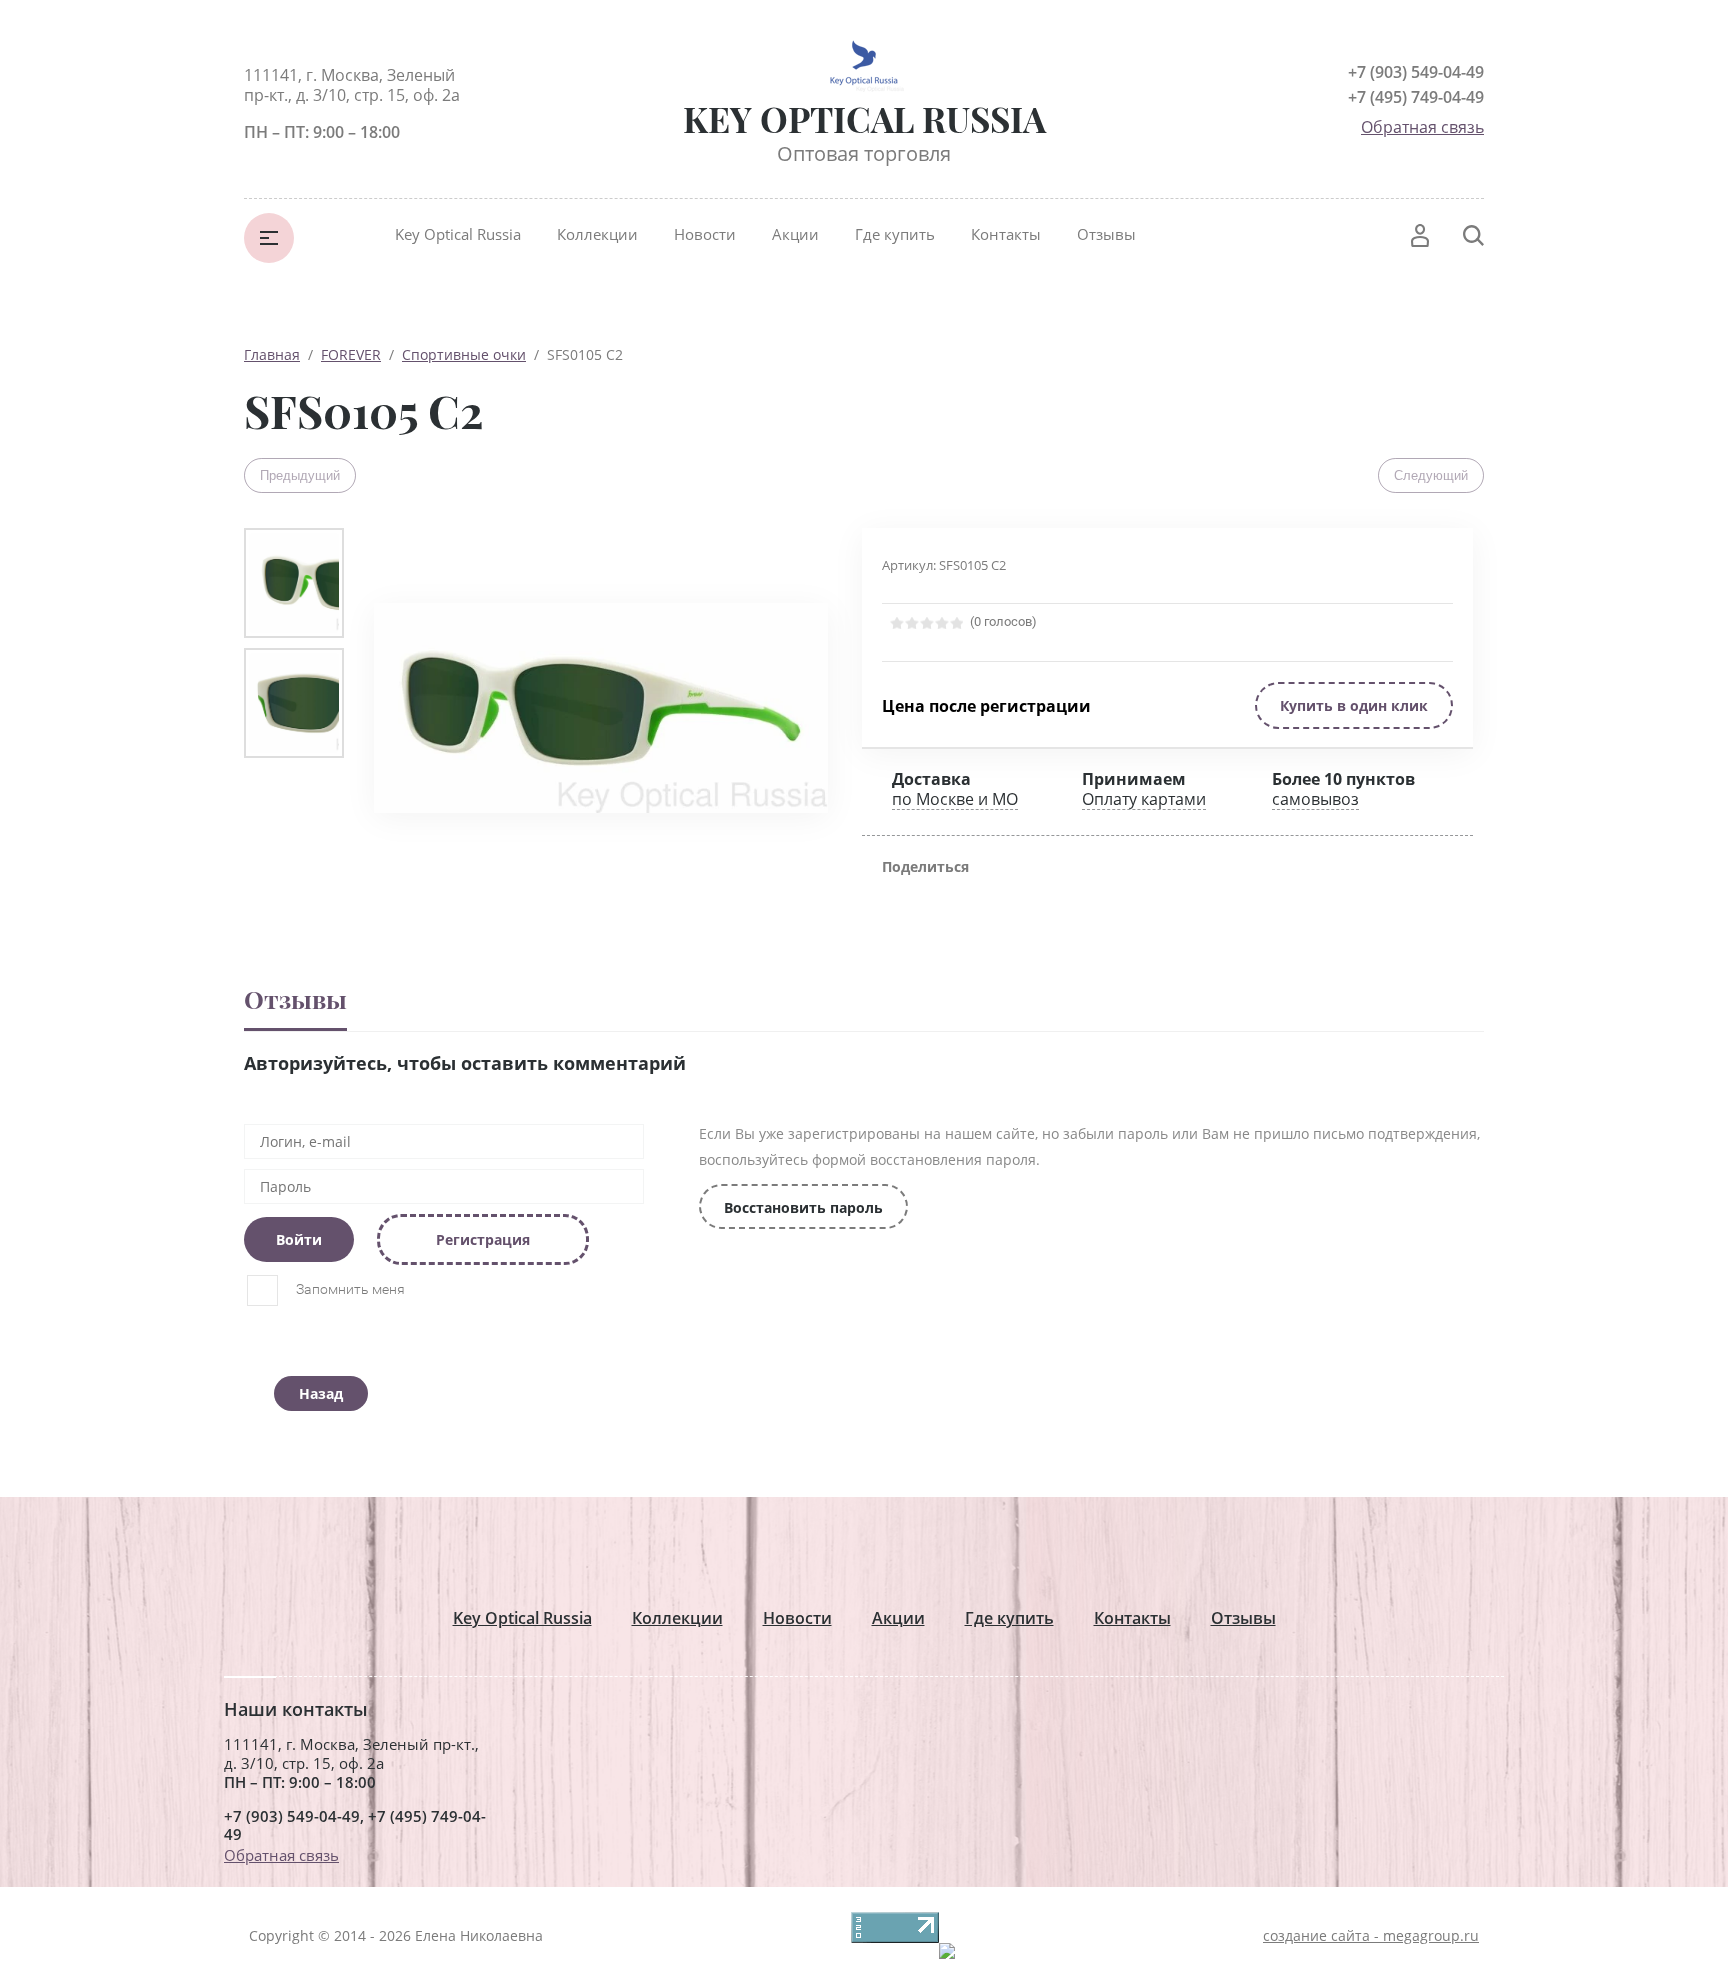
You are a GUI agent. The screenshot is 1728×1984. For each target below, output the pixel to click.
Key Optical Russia (458, 234)
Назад (321, 1393)
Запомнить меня (349, 1289)
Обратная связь (1422, 127)
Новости (705, 234)
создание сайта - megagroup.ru (1371, 1935)
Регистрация (483, 1239)
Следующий (1431, 475)
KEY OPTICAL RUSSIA (864, 118)
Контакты (1006, 234)
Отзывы (1106, 234)
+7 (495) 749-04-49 (1416, 97)
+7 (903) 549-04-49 (1416, 72)
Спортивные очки (464, 354)
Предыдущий (300, 475)
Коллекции (597, 234)
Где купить (895, 234)
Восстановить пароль (803, 1207)
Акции (795, 234)
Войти (299, 1239)
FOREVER (351, 354)
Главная (272, 354)
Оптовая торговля (864, 153)
